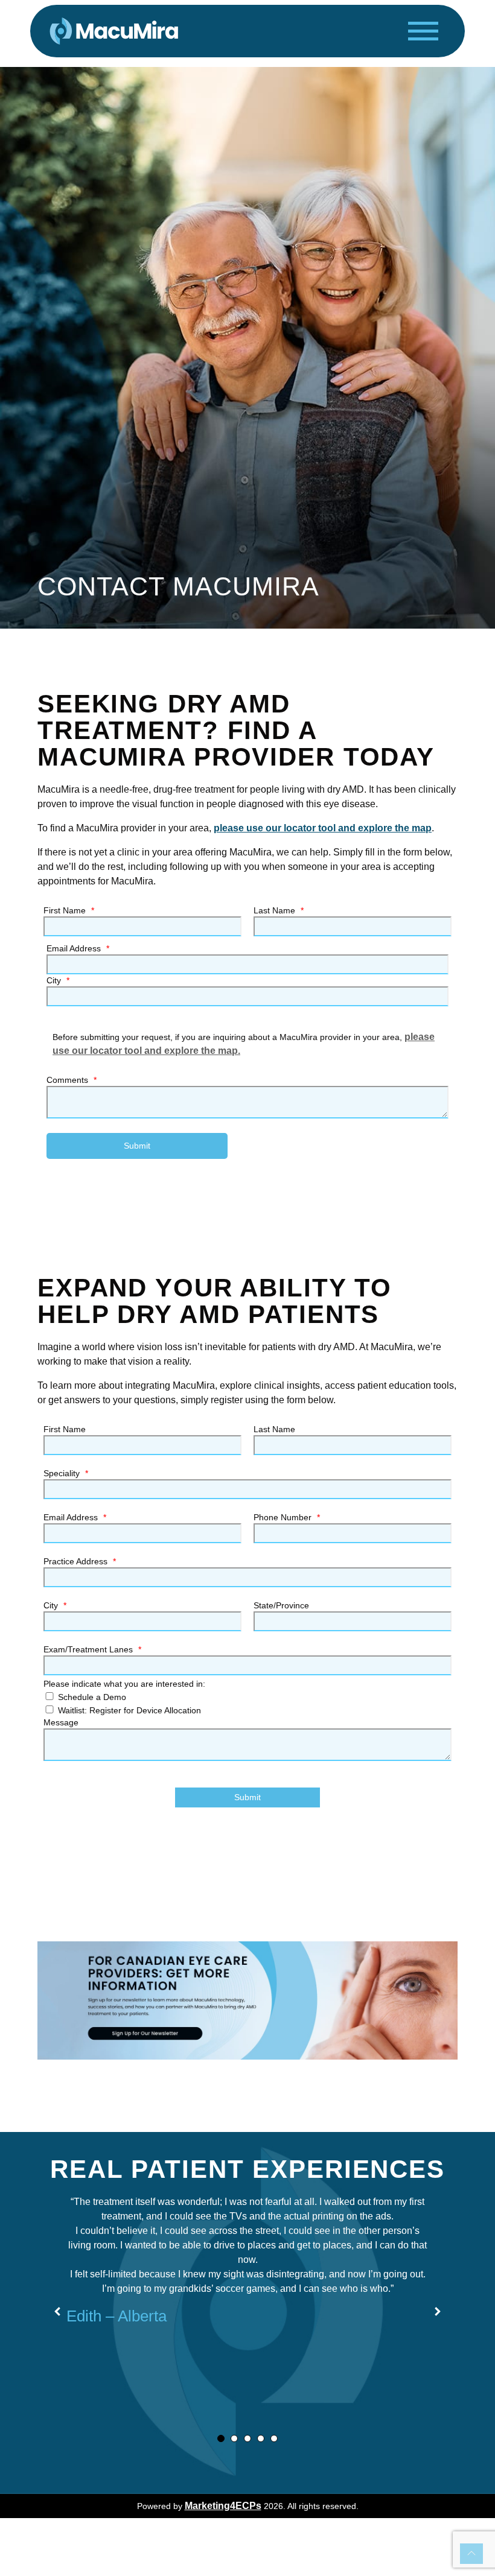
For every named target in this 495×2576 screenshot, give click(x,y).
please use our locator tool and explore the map (323, 828)
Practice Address (80, 1561)
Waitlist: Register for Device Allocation (128, 1710)
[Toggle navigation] (423, 31)
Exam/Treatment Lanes (92, 1649)
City (58, 980)
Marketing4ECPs (223, 2506)
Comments (72, 1080)
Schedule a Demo (91, 1697)
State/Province (281, 1605)
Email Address (78, 948)
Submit (137, 1146)
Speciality (66, 1473)
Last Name (279, 910)
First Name (69, 910)
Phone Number (287, 1517)
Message (61, 1722)
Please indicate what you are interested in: (124, 1684)
